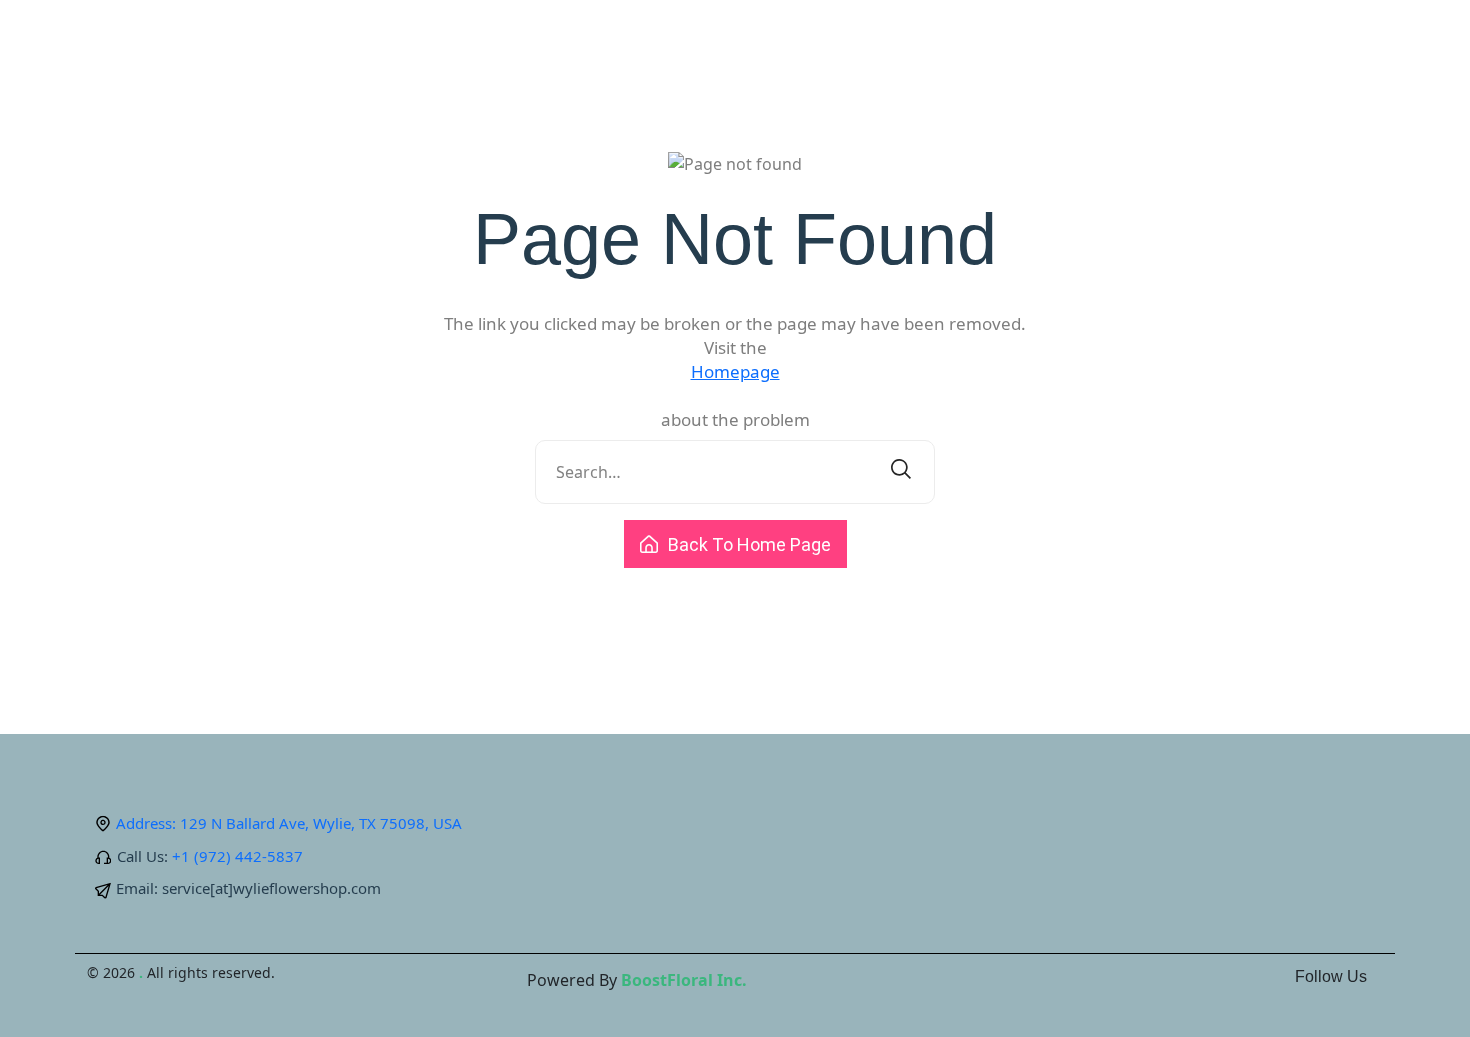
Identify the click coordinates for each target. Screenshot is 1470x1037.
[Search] (901, 472)
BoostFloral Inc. (684, 980)
